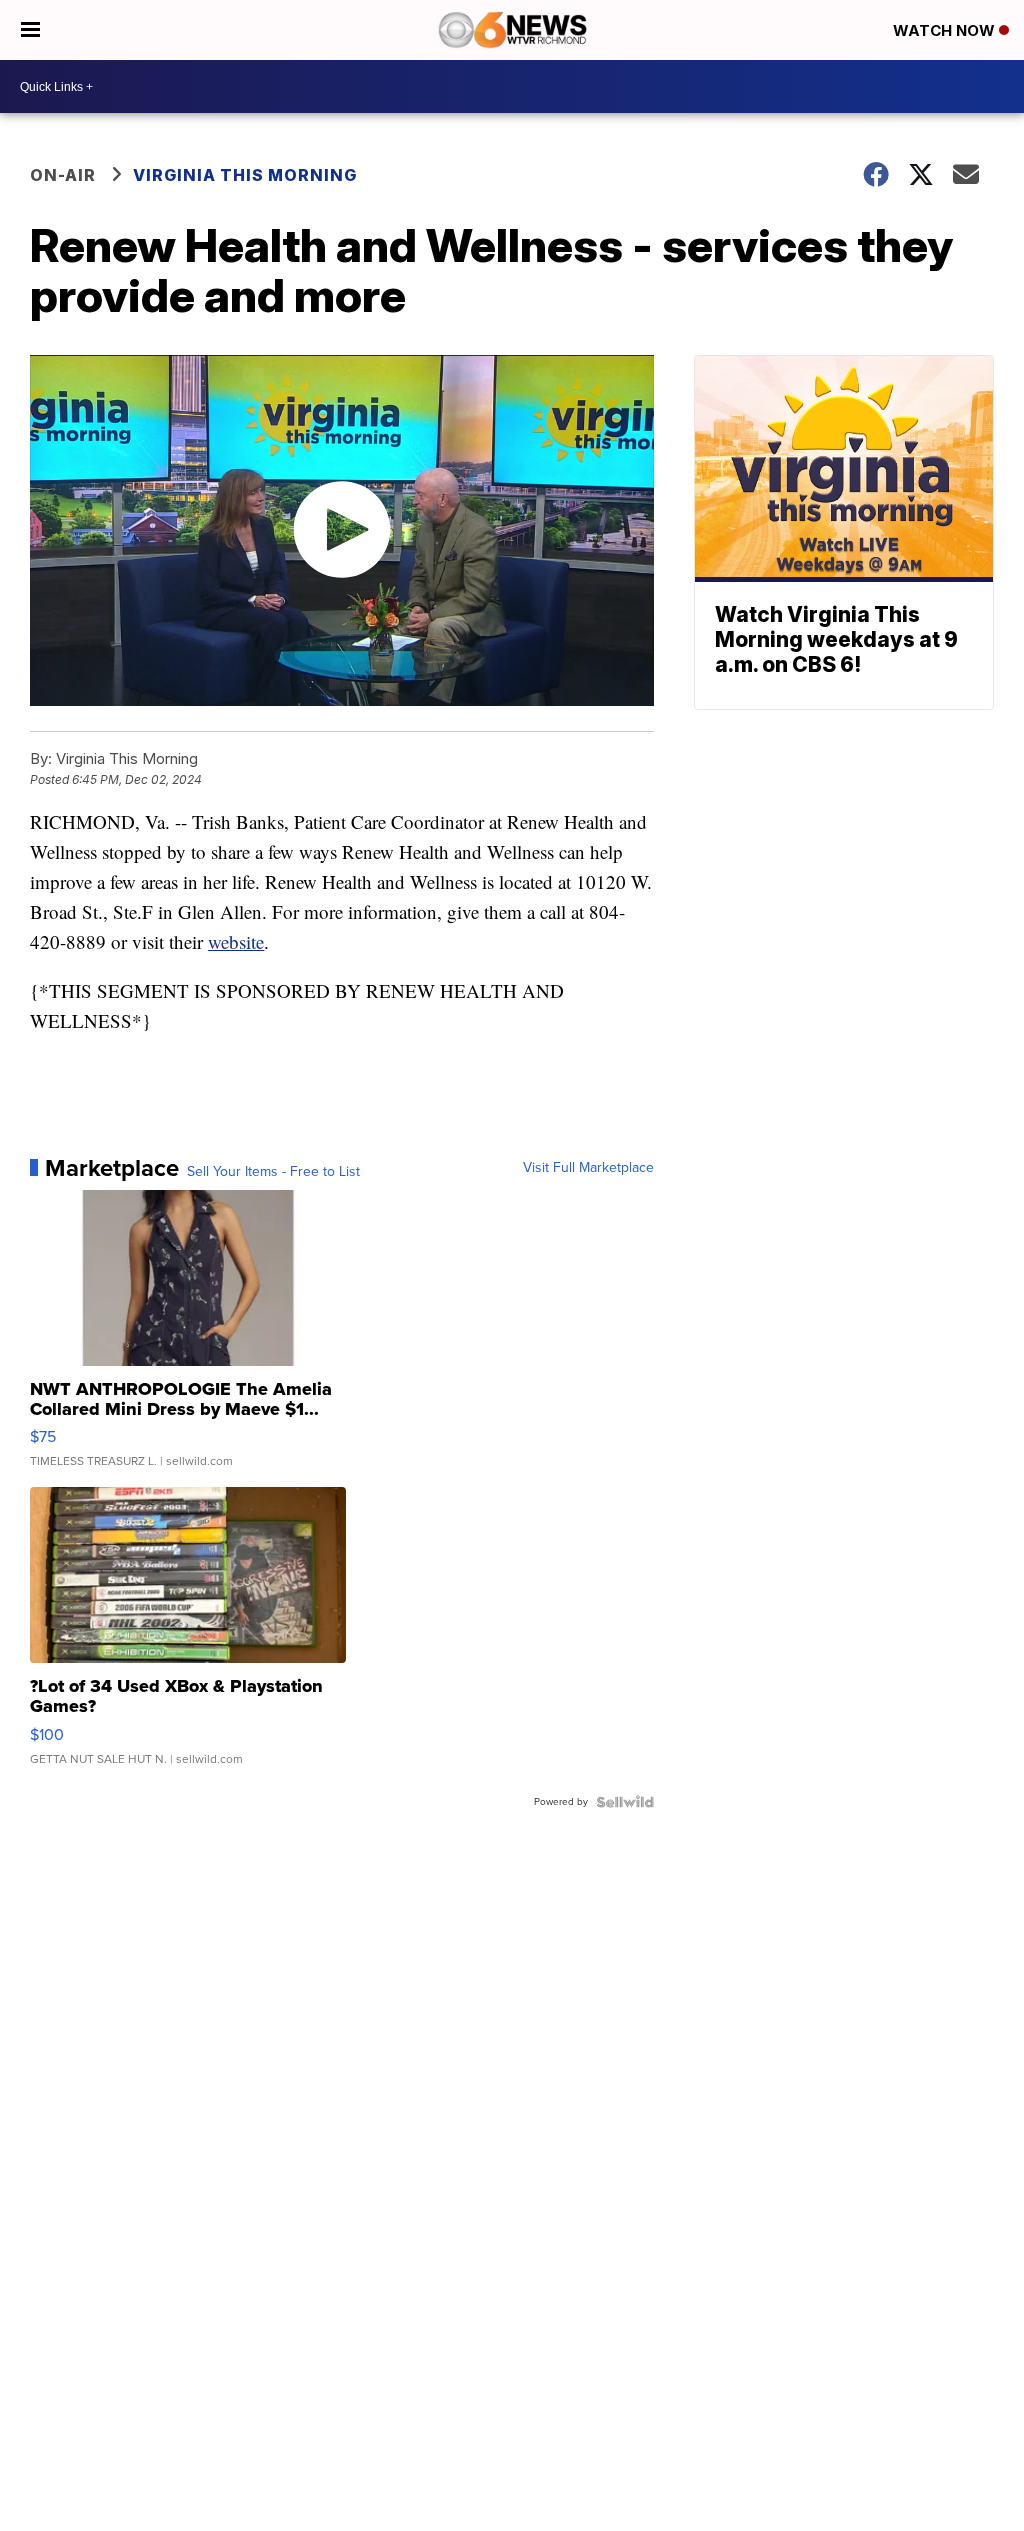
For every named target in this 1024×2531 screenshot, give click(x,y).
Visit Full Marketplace (588, 1168)
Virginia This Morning (245, 175)
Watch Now (946, 30)
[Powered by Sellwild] (625, 1802)
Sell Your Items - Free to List (273, 1172)
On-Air (63, 175)
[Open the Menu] (30, 30)
